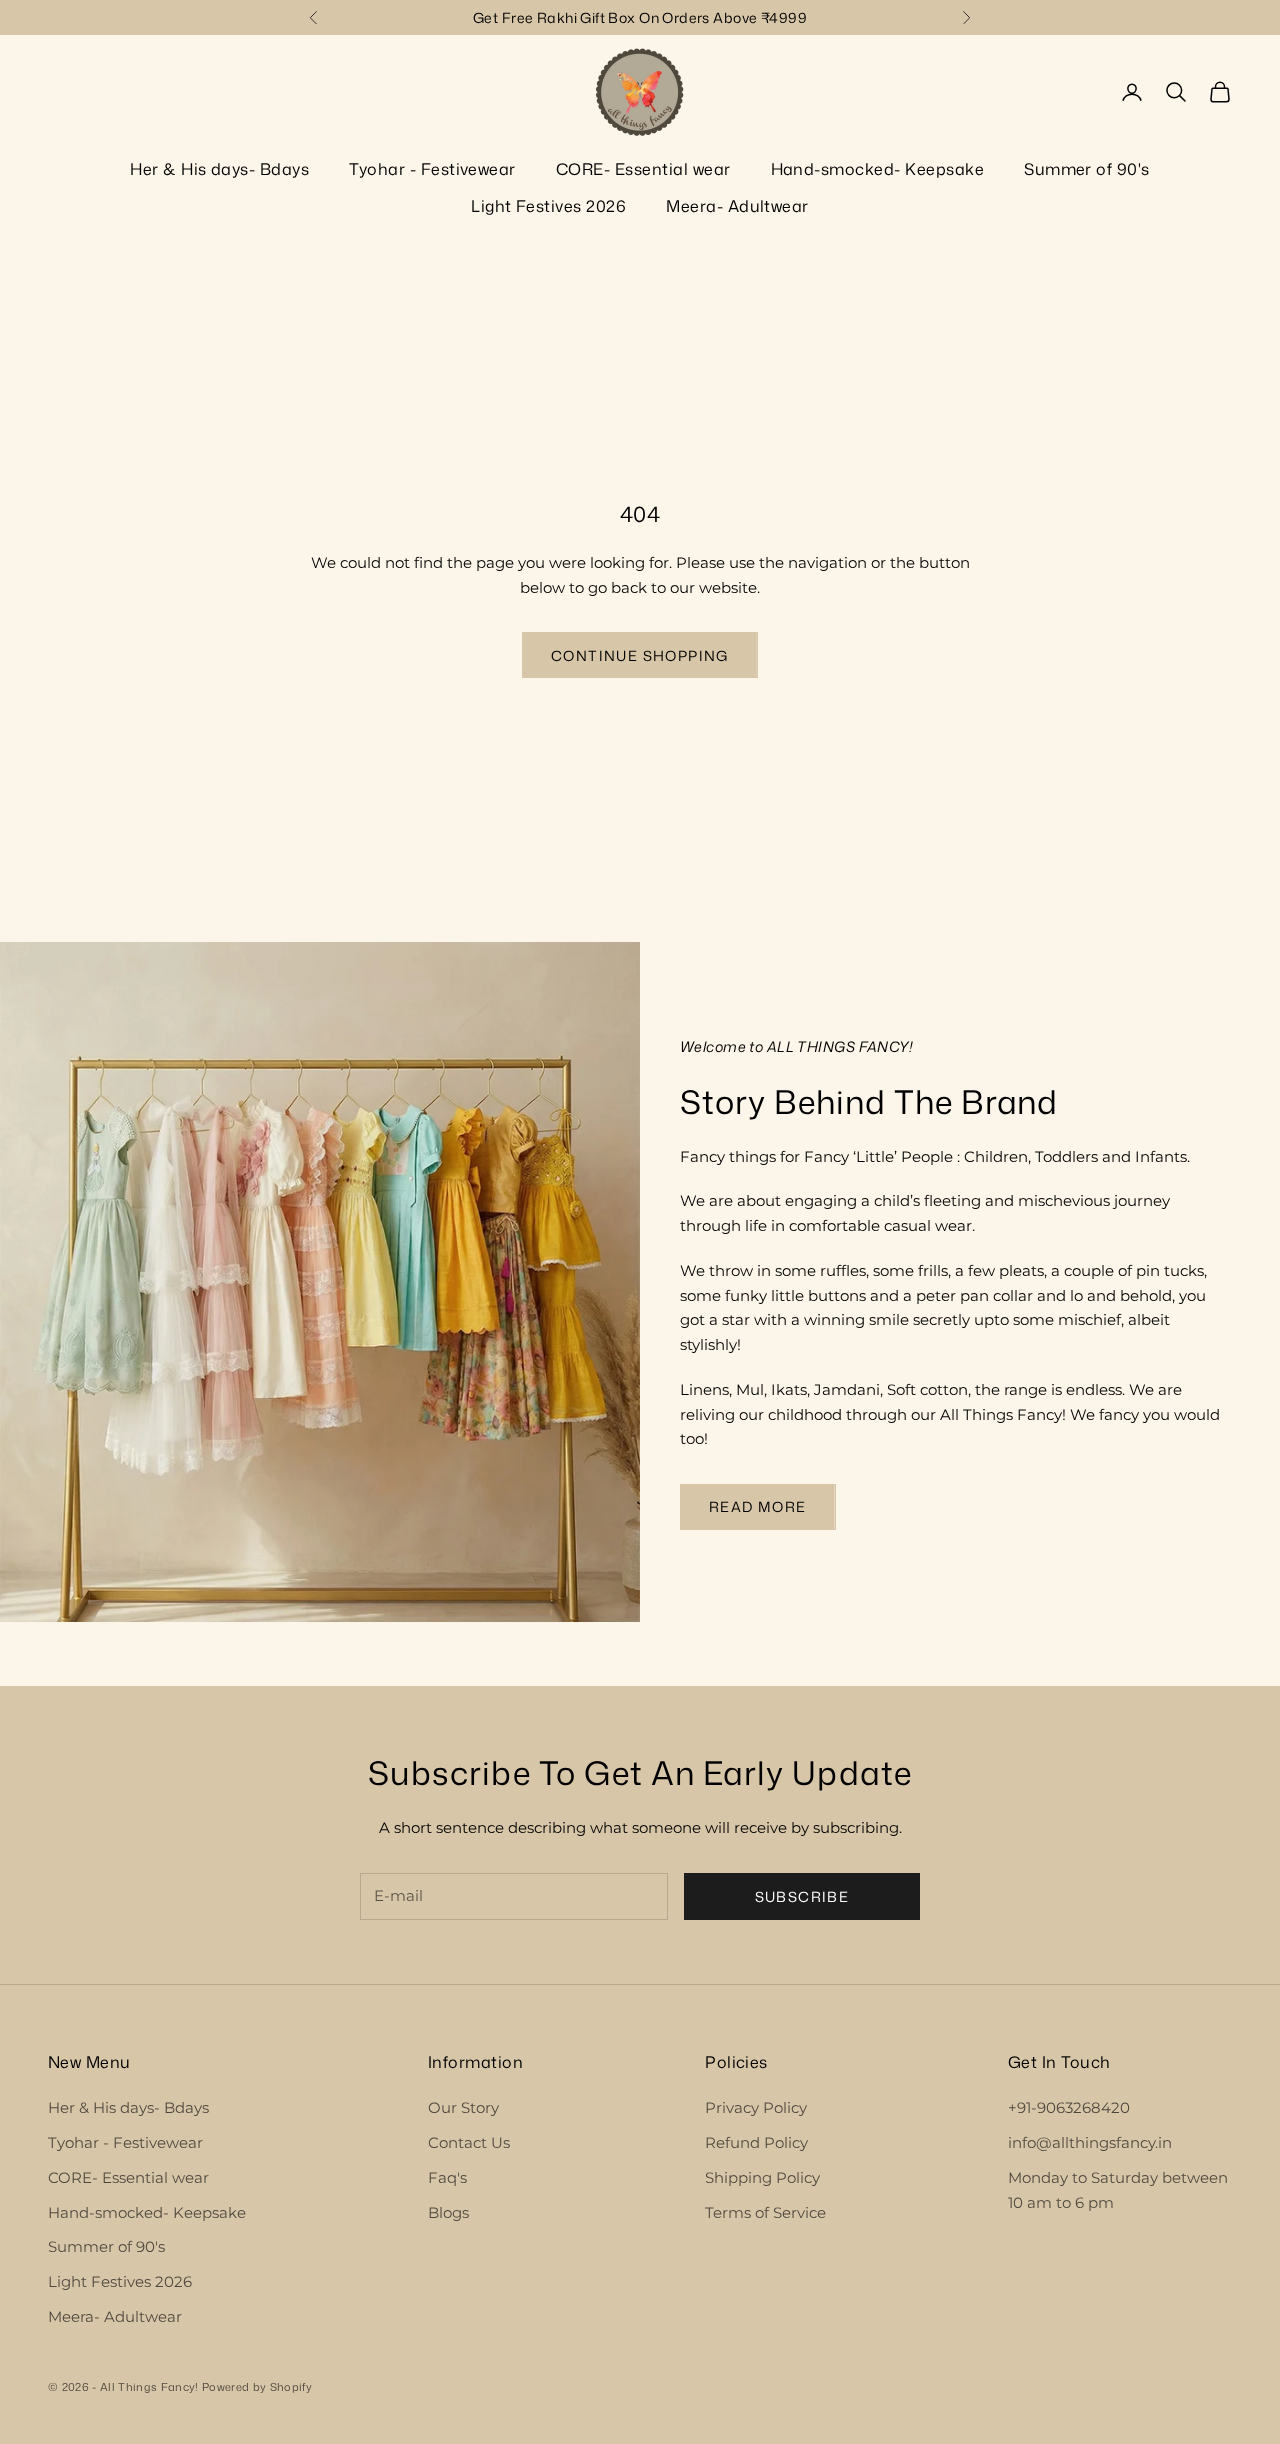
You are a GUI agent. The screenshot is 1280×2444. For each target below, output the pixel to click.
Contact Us (469, 2142)
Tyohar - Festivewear (432, 169)
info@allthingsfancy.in (1090, 2142)
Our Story (463, 2107)
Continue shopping (640, 655)
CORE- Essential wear (643, 169)
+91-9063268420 (1069, 2107)
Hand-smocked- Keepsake (878, 169)
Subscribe (802, 1896)
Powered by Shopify (257, 2387)
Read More (758, 1506)
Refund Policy (756, 2142)
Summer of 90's (1087, 169)
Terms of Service (765, 2212)
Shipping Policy (762, 2177)
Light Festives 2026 (548, 206)
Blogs (448, 2212)
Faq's (447, 2177)
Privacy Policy (756, 2107)
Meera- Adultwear (737, 206)
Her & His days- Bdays (219, 169)
